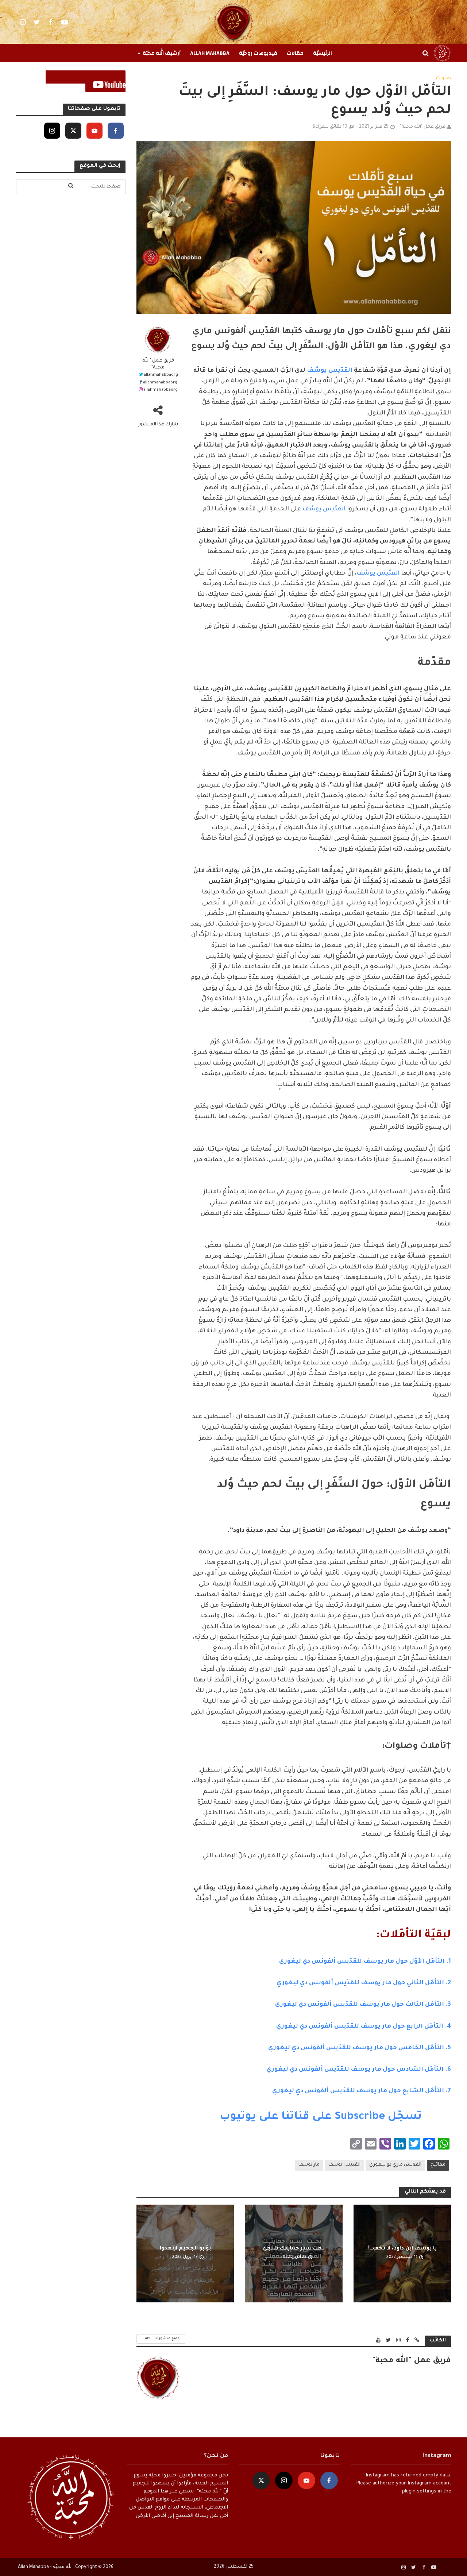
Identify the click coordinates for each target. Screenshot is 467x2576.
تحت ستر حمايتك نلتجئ (294, 2249)
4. (364, 2027)
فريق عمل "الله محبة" (423, 127)
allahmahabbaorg (161, 375)
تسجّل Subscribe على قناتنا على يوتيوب (321, 2117)
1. (365, 1962)
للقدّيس (346, 1983)
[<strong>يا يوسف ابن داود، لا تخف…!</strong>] (402, 2254)
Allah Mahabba (210, 53)
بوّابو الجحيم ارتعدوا (185, 2249)
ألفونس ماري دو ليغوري (395, 2165)
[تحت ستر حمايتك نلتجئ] (294, 2254)
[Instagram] (52, 131)
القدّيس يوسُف (330, 371)
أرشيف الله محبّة (162, 53)
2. (406, 1983)
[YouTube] (94, 131)
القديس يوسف (344, 2165)
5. (360, 2048)
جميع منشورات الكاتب (161, 2339)
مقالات (295, 53)
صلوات (443, 78)
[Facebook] (116, 131)
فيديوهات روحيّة (258, 53)
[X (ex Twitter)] (73, 131)
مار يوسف (309, 2165)
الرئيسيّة (323, 53)
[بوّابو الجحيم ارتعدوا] (185, 2254)
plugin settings (418, 2492)
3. (363, 2005)
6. (359, 2070)
